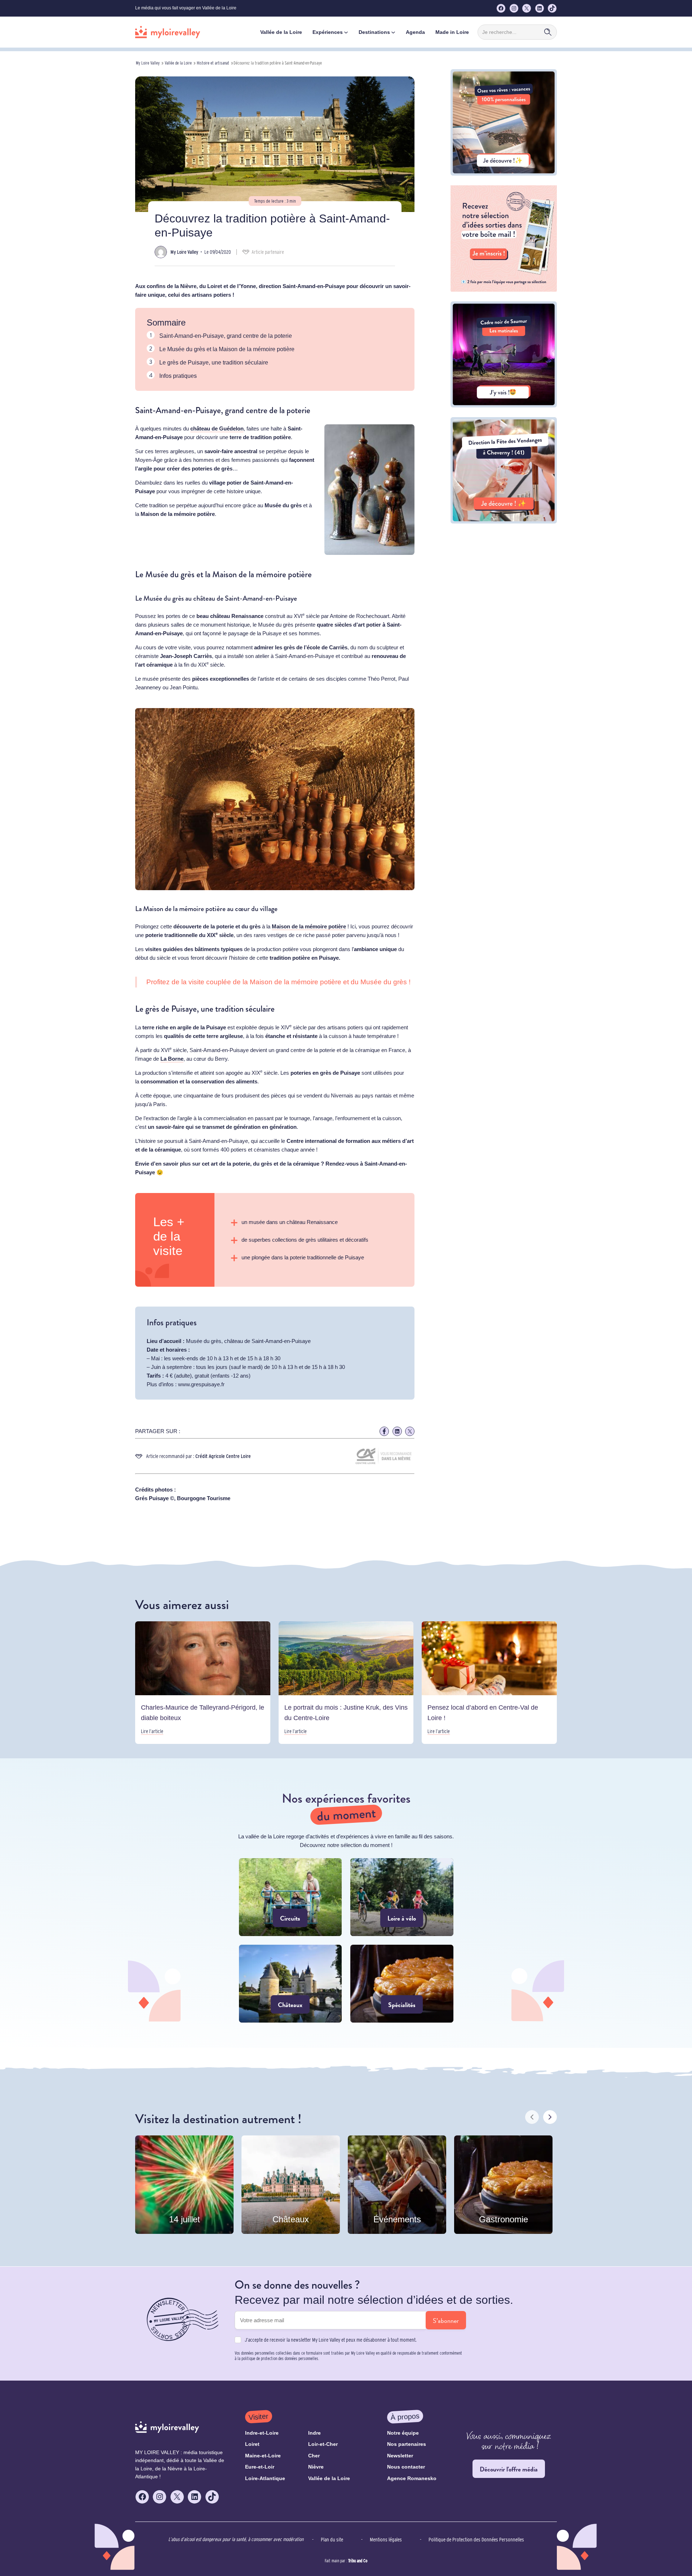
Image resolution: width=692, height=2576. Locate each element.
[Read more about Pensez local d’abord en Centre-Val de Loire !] (489, 1683)
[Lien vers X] (410, 1431)
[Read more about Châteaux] (290, 1984)
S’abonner (446, 2321)
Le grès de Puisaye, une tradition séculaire (214, 363)
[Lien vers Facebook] (384, 1431)
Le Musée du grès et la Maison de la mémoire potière (227, 349)
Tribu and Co (358, 2560)
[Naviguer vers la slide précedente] (532, 2117)
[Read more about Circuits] (290, 1897)
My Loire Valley (148, 63)
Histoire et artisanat (213, 63)
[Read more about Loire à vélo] (402, 1897)
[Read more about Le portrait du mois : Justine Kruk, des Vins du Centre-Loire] (346, 1683)
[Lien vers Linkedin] (397, 1431)
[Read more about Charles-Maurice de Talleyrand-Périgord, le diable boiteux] (203, 1683)
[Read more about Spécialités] (402, 1984)
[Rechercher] (548, 32)
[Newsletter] (504, 290)
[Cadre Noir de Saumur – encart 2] (504, 405)
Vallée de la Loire (178, 63)
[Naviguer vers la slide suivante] (550, 2117)
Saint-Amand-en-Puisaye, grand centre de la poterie (226, 336)
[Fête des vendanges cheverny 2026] (504, 522)
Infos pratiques (178, 376)
